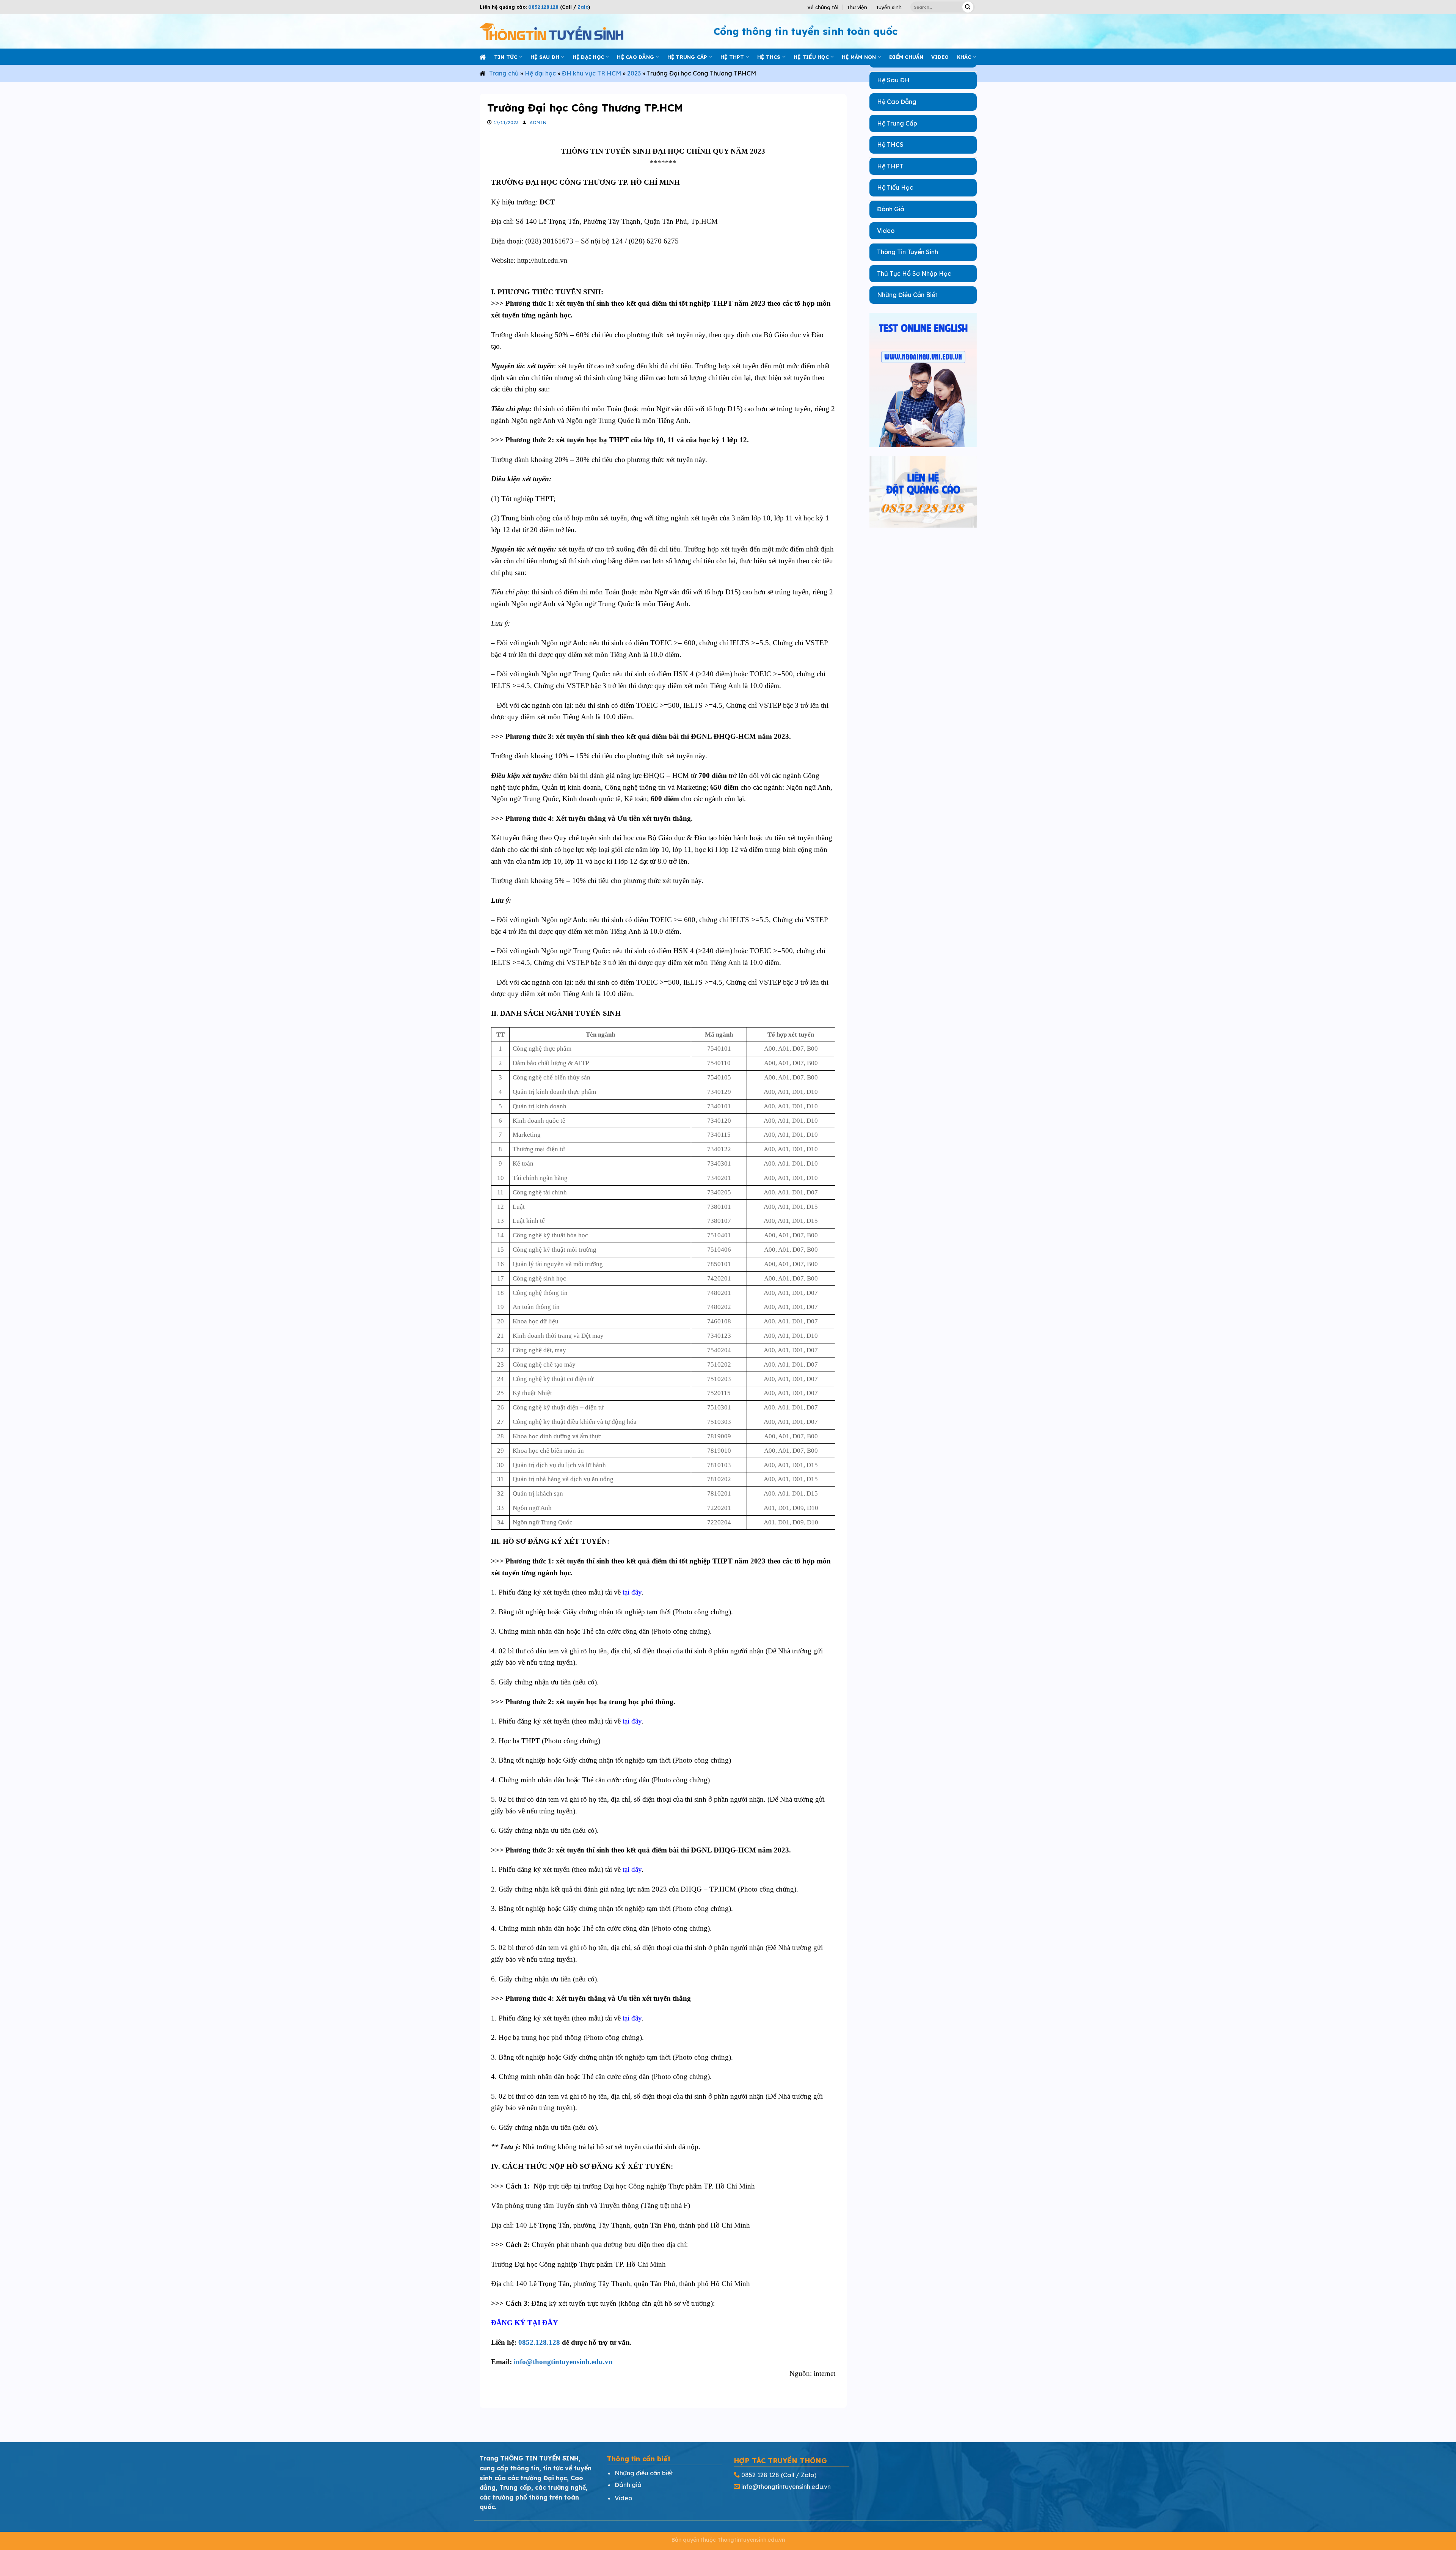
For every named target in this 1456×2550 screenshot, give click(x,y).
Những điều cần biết (644, 2473)
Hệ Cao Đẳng (897, 102)
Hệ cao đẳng (635, 57)
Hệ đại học (588, 57)
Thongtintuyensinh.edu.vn (751, 2540)
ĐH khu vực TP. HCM (591, 73)
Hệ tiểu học (811, 57)
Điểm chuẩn (906, 57)
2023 (634, 73)
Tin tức (506, 57)
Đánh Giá (891, 209)
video (940, 57)
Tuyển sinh (889, 7)
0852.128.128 (543, 7)
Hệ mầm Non (859, 57)
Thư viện (857, 7)
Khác (964, 57)
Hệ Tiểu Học (895, 187)
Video (886, 231)
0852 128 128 (760, 2475)
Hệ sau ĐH (545, 57)
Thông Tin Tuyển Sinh (908, 252)
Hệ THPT (732, 57)
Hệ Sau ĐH (893, 80)
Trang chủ (504, 73)
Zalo (582, 7)
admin (538, 123)
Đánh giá (628, 2485)
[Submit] (968, 7)
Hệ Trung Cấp (897, 123)
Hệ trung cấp (687, 57)
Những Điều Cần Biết (907, 295)
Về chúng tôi (823, 7)
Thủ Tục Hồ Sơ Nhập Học (914, 273)
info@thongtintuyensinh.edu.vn (563, 2362)
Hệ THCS (769, 57)
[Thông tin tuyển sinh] (551, 31)
